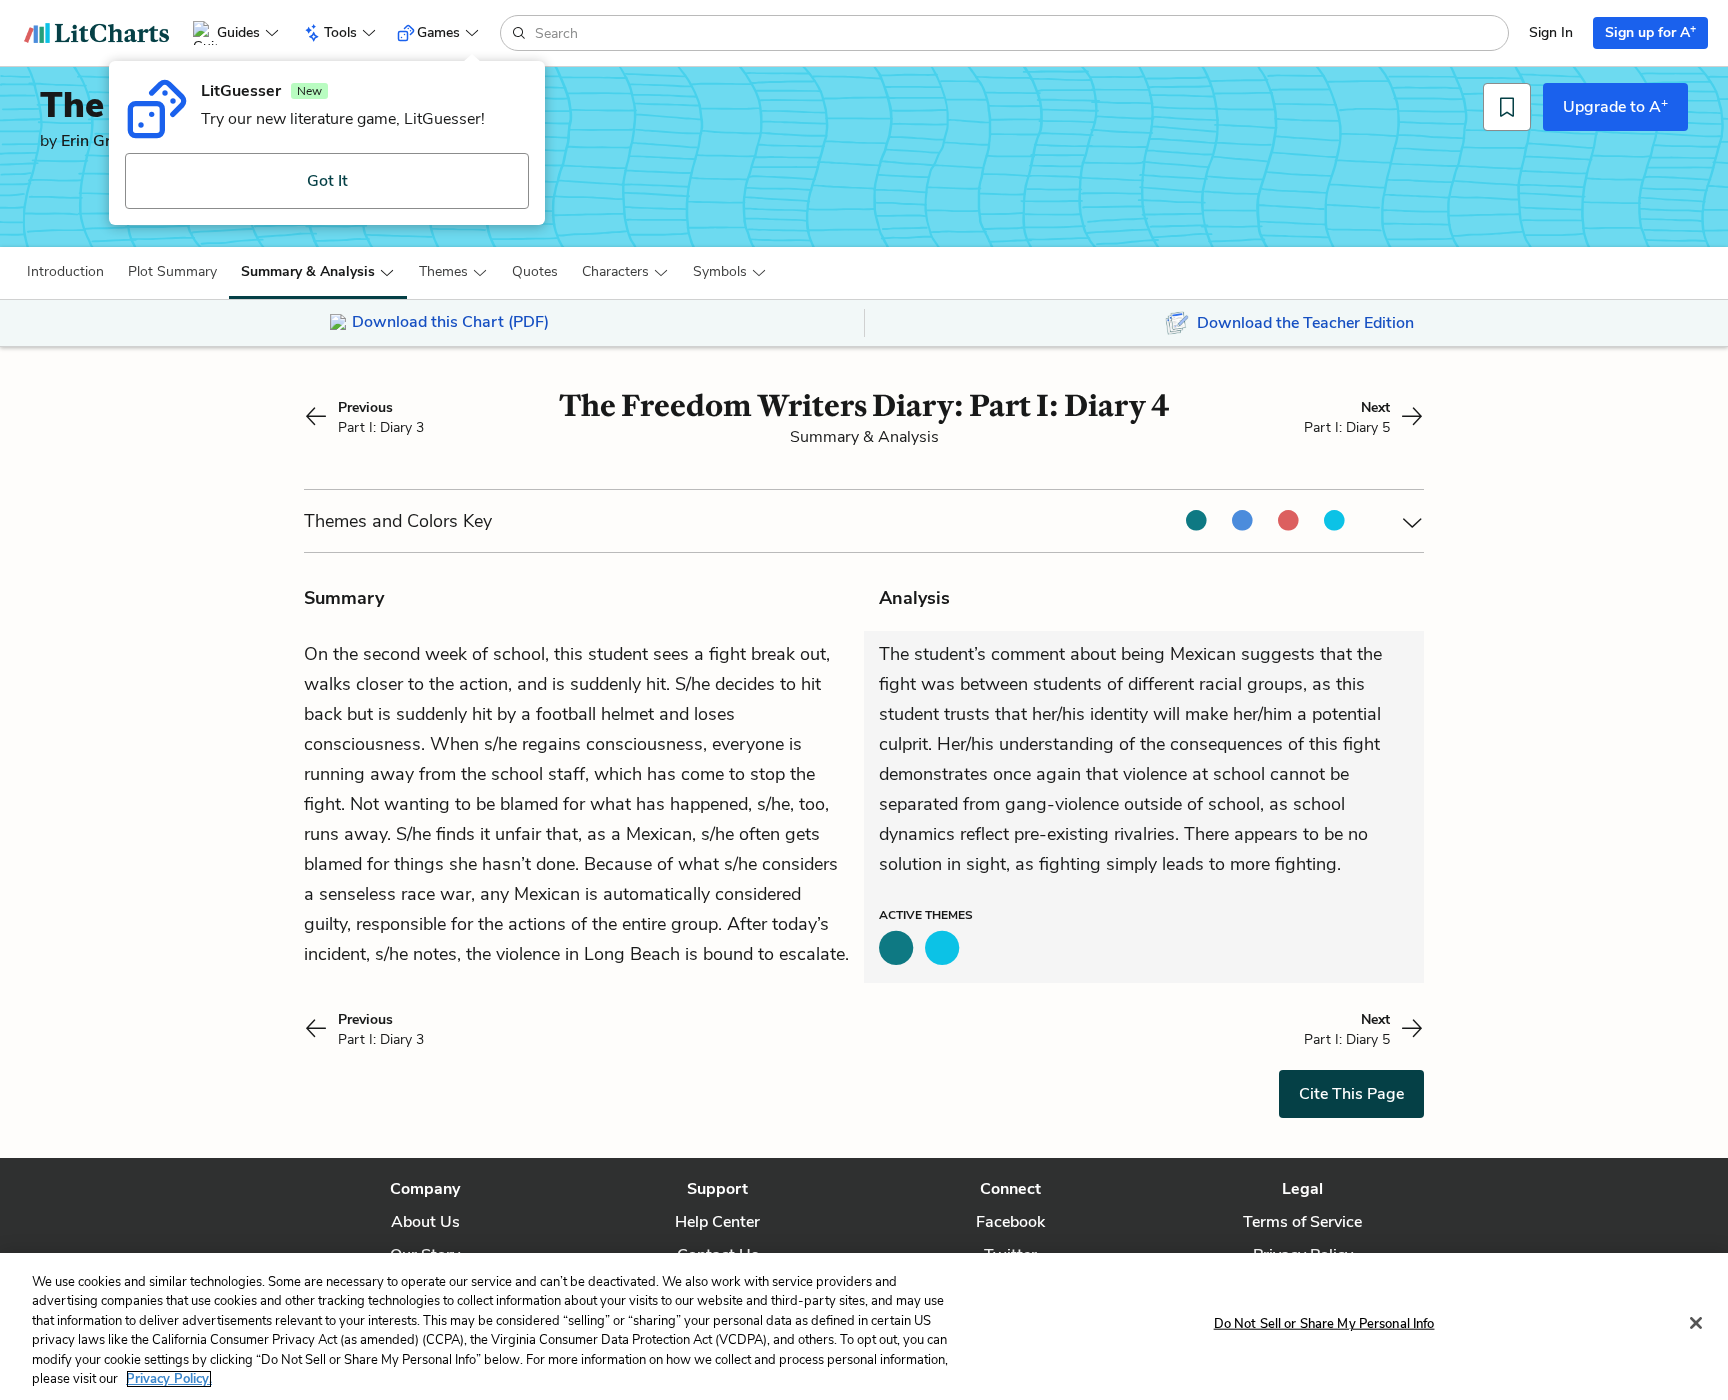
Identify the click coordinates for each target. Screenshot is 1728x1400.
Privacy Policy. (169, 1379)
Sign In (1551, 32)
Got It (327, 181)
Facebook (1010, 1222)
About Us (425, 1222)
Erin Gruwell (105, 141)
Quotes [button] (535, 271)
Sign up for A (1650, 31)
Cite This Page (1351, 1094)
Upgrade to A (1615, 106)
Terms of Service (1302, 1222)
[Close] (1696, 1323)
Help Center (717, 1222)
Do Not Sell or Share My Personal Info (1324, 1324)
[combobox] (1019, 33)
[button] (65, 272)
